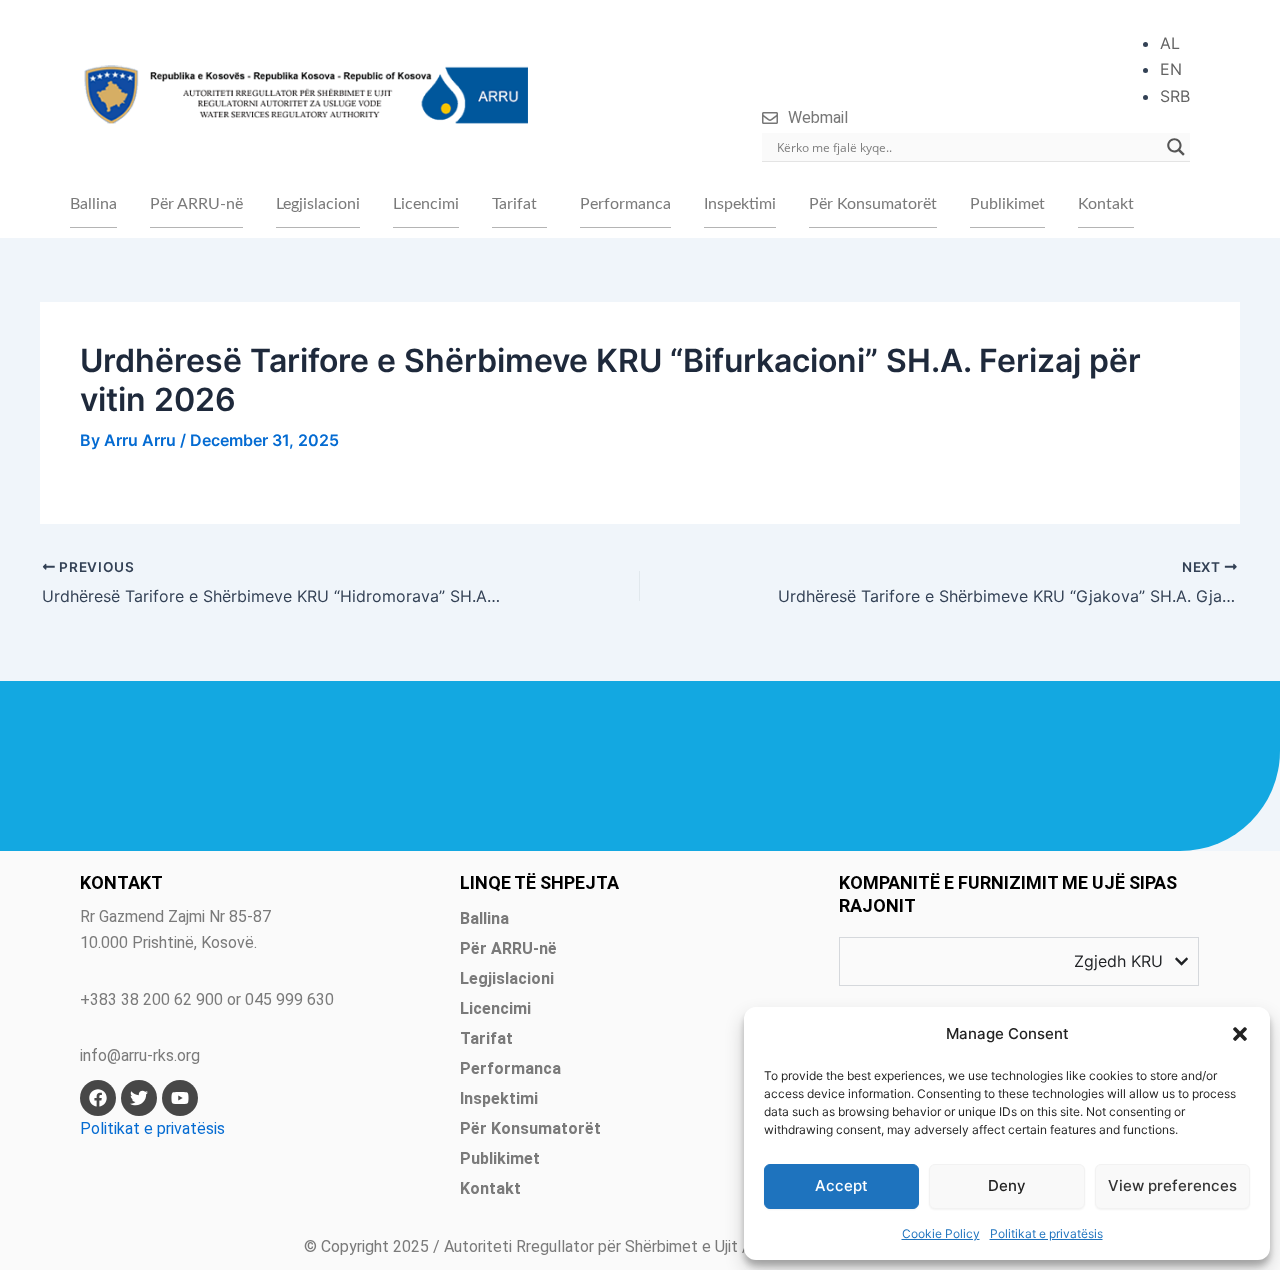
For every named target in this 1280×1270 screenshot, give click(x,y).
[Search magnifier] (1176, 147)
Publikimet (1007, 204)
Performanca (625, 204)
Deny (1007, 1185)
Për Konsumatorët (873, 204)
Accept (841, 1185)
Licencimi (426, 204)
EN (1171, 69)
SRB (1175, 96)
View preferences (1172, 1185)
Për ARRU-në (196, 204)
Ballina (93, 204)
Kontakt (1106, 204)
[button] (1240, 1034)
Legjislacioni (318, 204)
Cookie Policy (941, 1233)
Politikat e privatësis (1046, 1233)
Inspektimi (740, 204)
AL (1170, 43)
